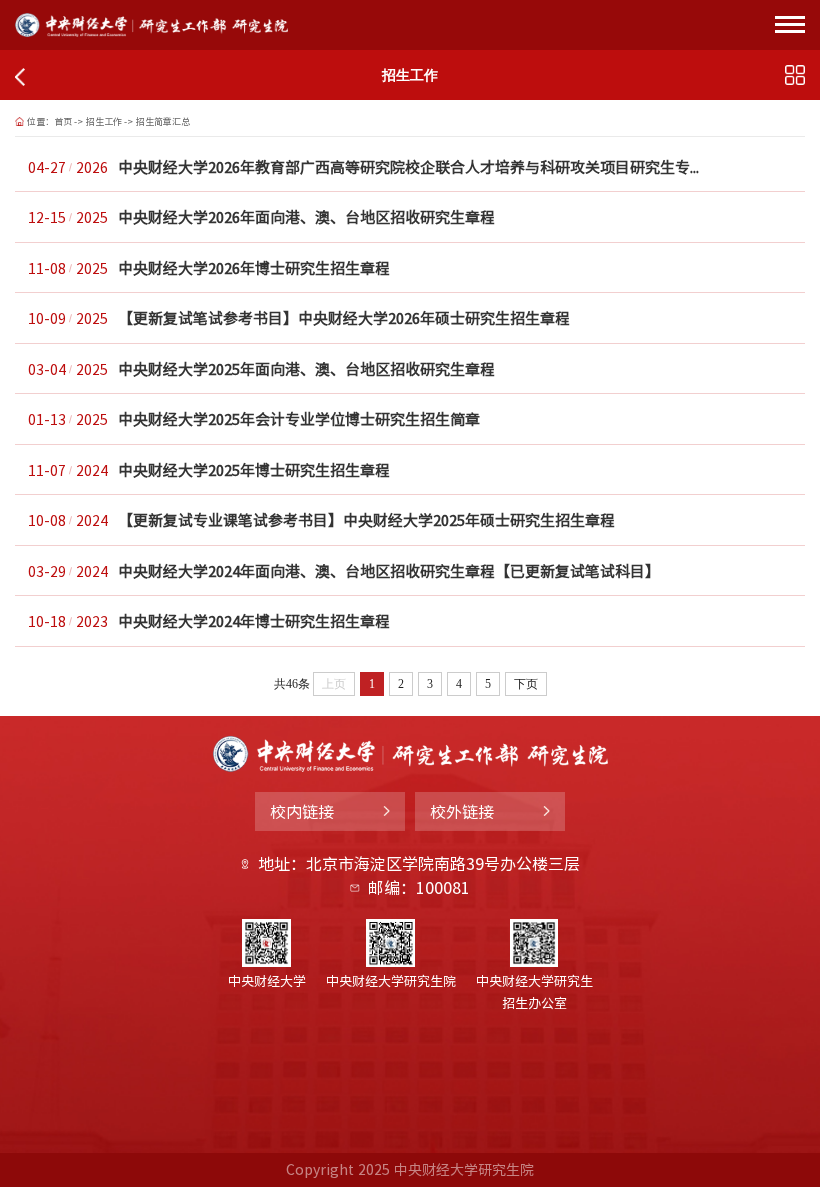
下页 (526, 684)
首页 (63, 121)
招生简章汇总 (163, 121)
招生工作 (104, 121)
